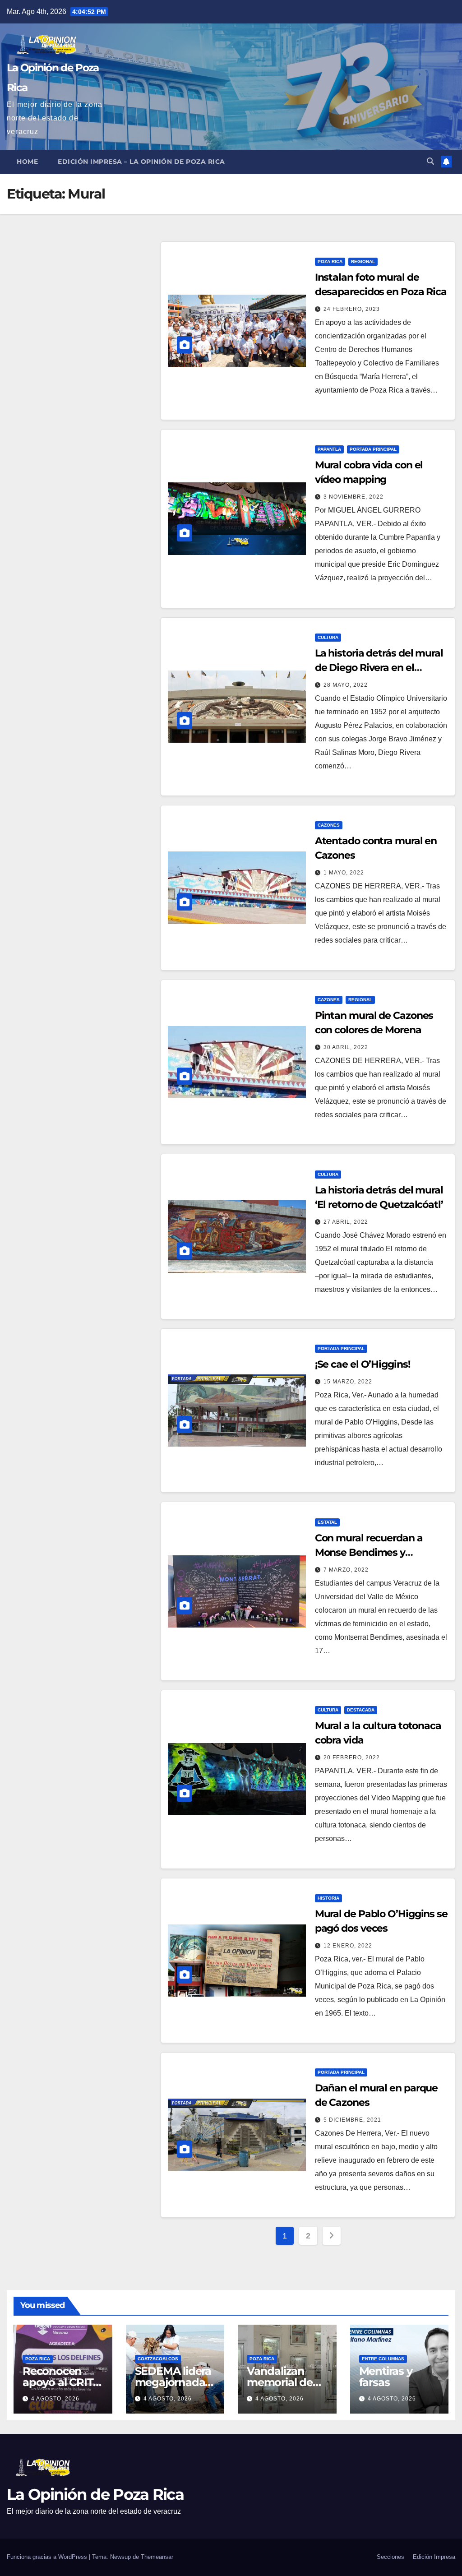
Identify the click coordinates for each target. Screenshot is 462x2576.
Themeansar (157, 2557)
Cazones (329, 825)
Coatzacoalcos (158, 2359)
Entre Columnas (383, 2359)
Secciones (390, 2557)
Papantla (329, 449)
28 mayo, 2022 (346, 685)
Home (27, 162)
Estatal (327, 1522)
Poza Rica (330, 261)
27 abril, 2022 (346, 1222)
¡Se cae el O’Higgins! (363, 1364)
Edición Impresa (434, 2557)
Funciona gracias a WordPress (48, 2557)
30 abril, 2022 (346, 1047)
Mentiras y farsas (386, 2377)
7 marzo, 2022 (346, 1570)
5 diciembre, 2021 (352, 2120)
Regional (363, 261)
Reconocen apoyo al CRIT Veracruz (58, 2382)
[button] (430, 161)
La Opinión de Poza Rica (95, 2494)
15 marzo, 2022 (348, 1382)
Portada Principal (373, 449)
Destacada (361, 1710)
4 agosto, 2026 (55, 2399)
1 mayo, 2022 (344, 873)
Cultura (328, 637)
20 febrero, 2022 (352, 1757)
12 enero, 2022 (348, 1946)
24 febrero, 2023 (352, 309)
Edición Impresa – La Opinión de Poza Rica (141, 162)
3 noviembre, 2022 (353, 497)
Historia (328, 1898)
